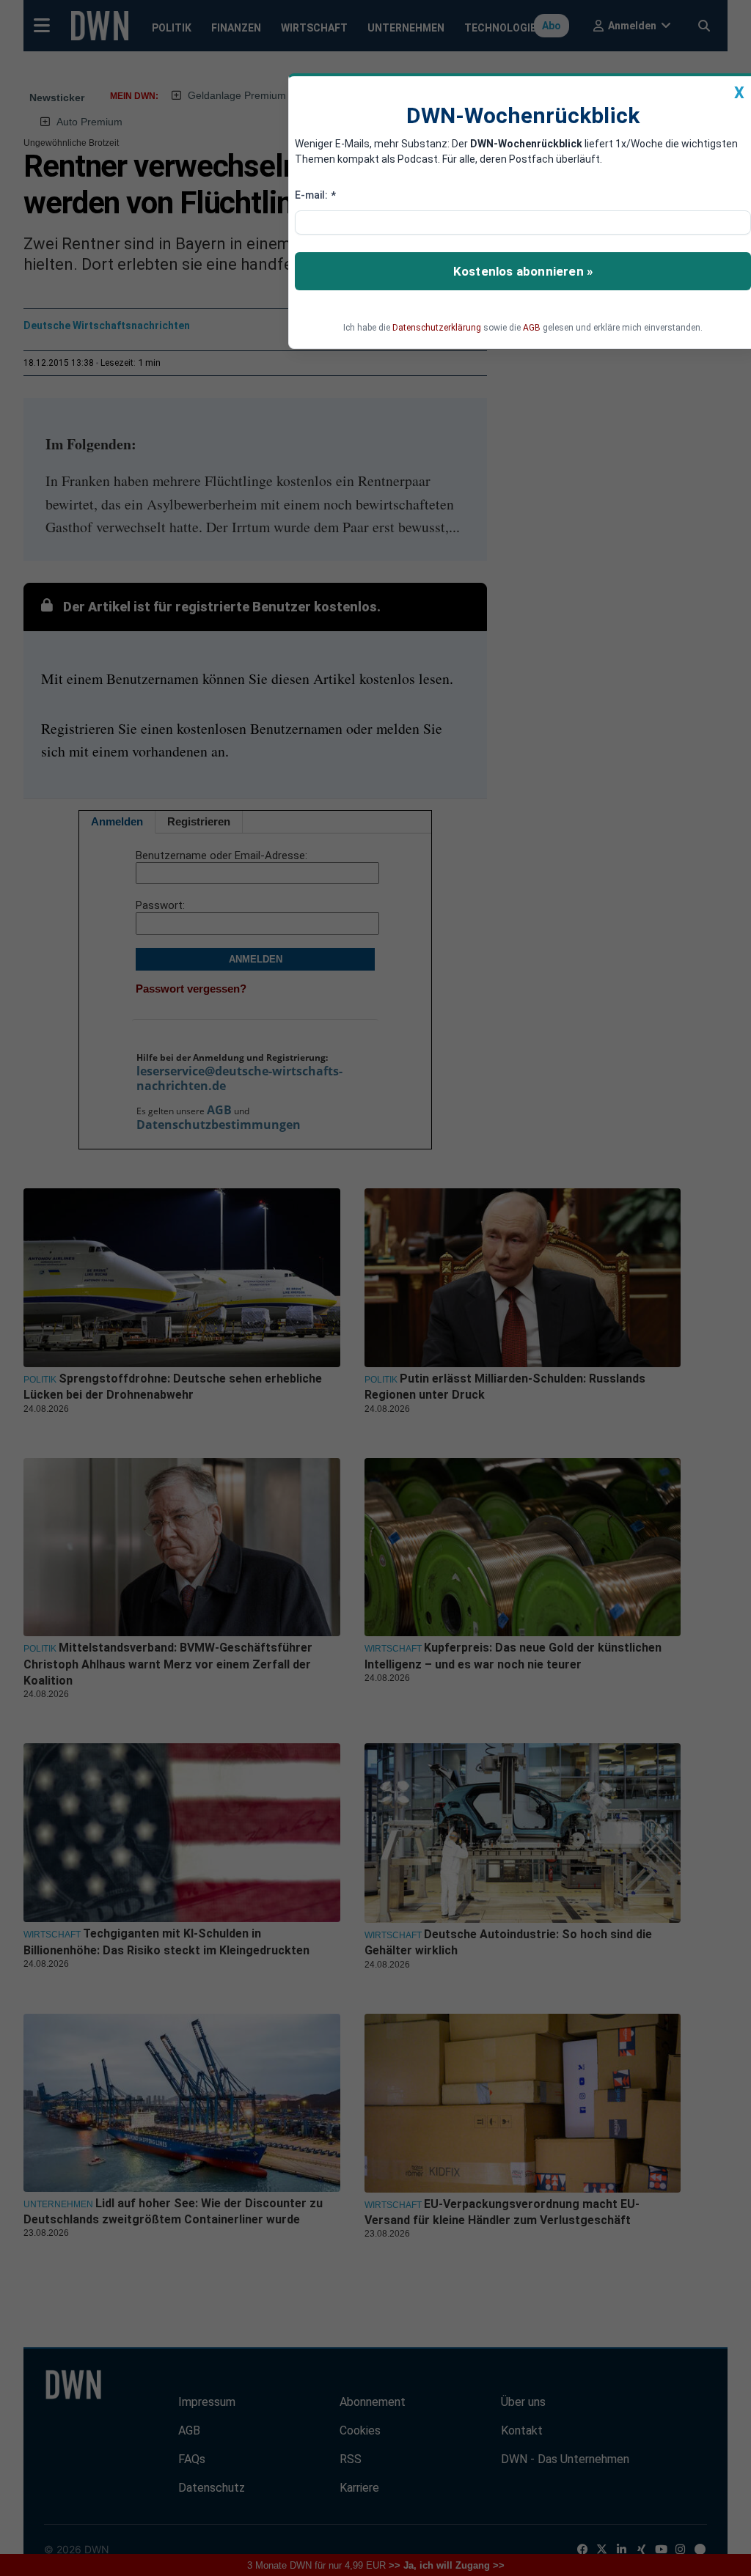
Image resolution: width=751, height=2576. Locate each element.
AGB (532, 328)
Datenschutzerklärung (437, 328)
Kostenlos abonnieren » (523, 271)
